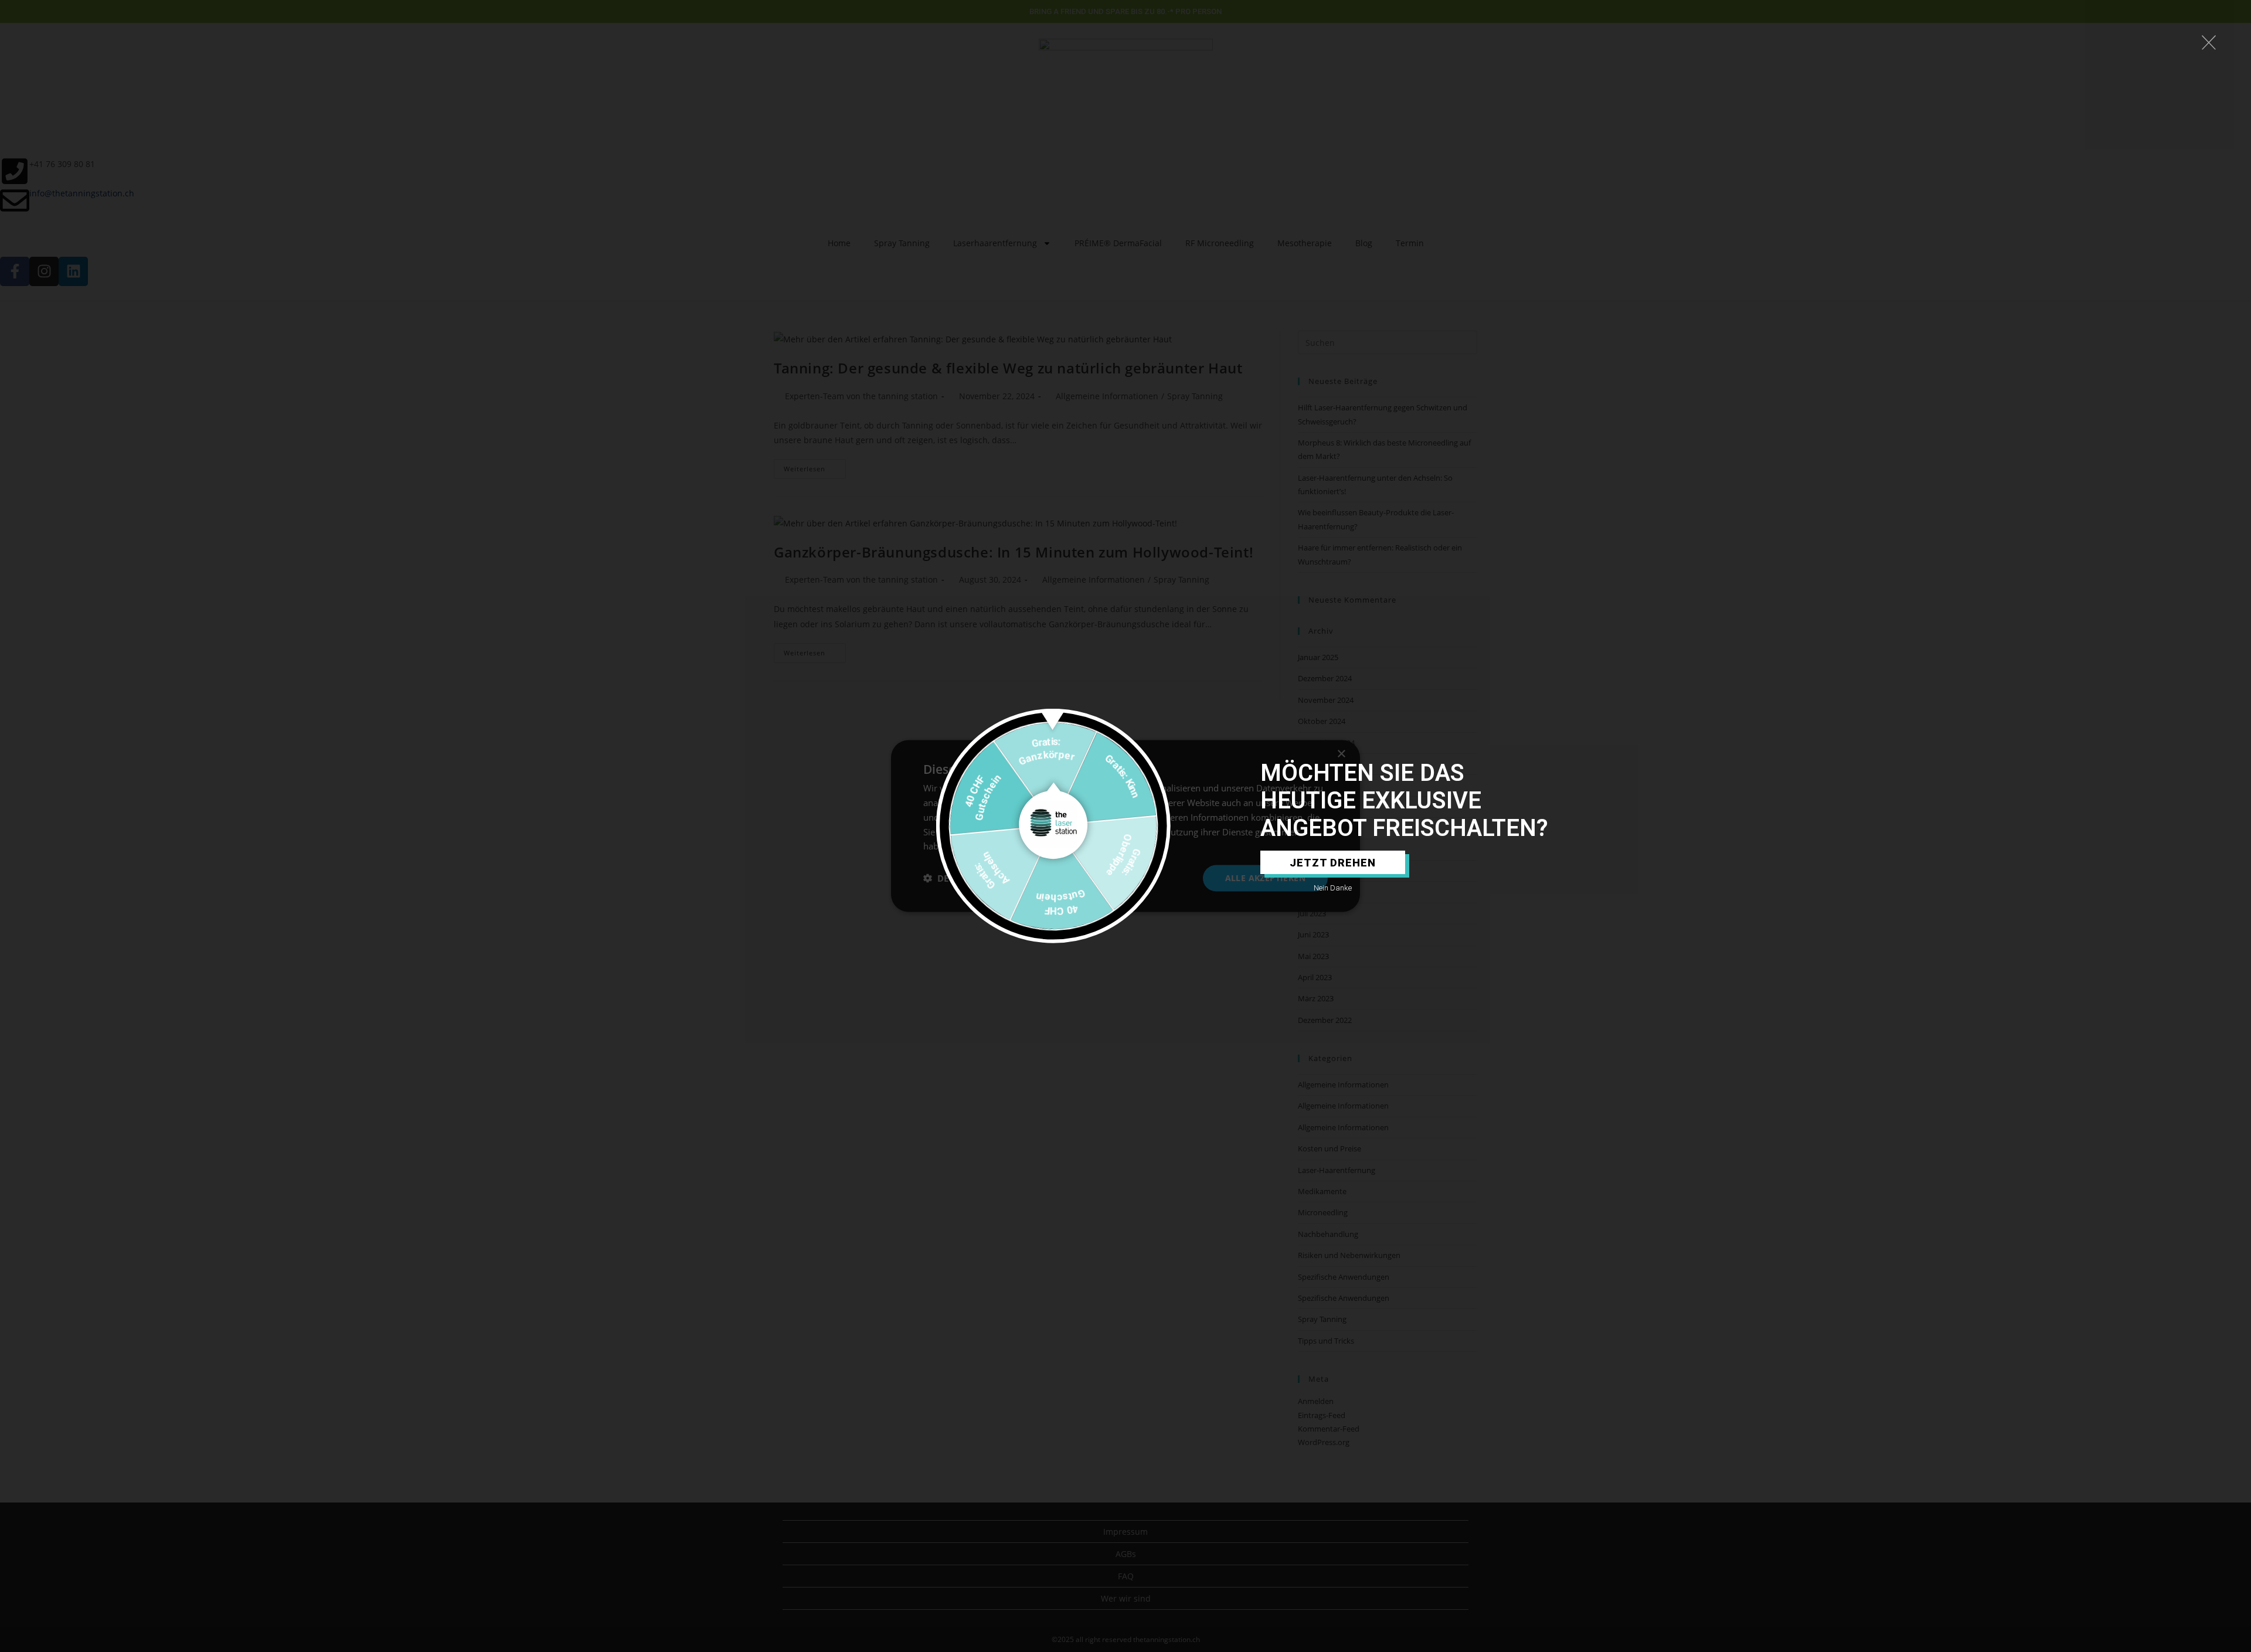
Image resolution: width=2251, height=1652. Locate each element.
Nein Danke (1333, 888)
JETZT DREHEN (1333, 863)
